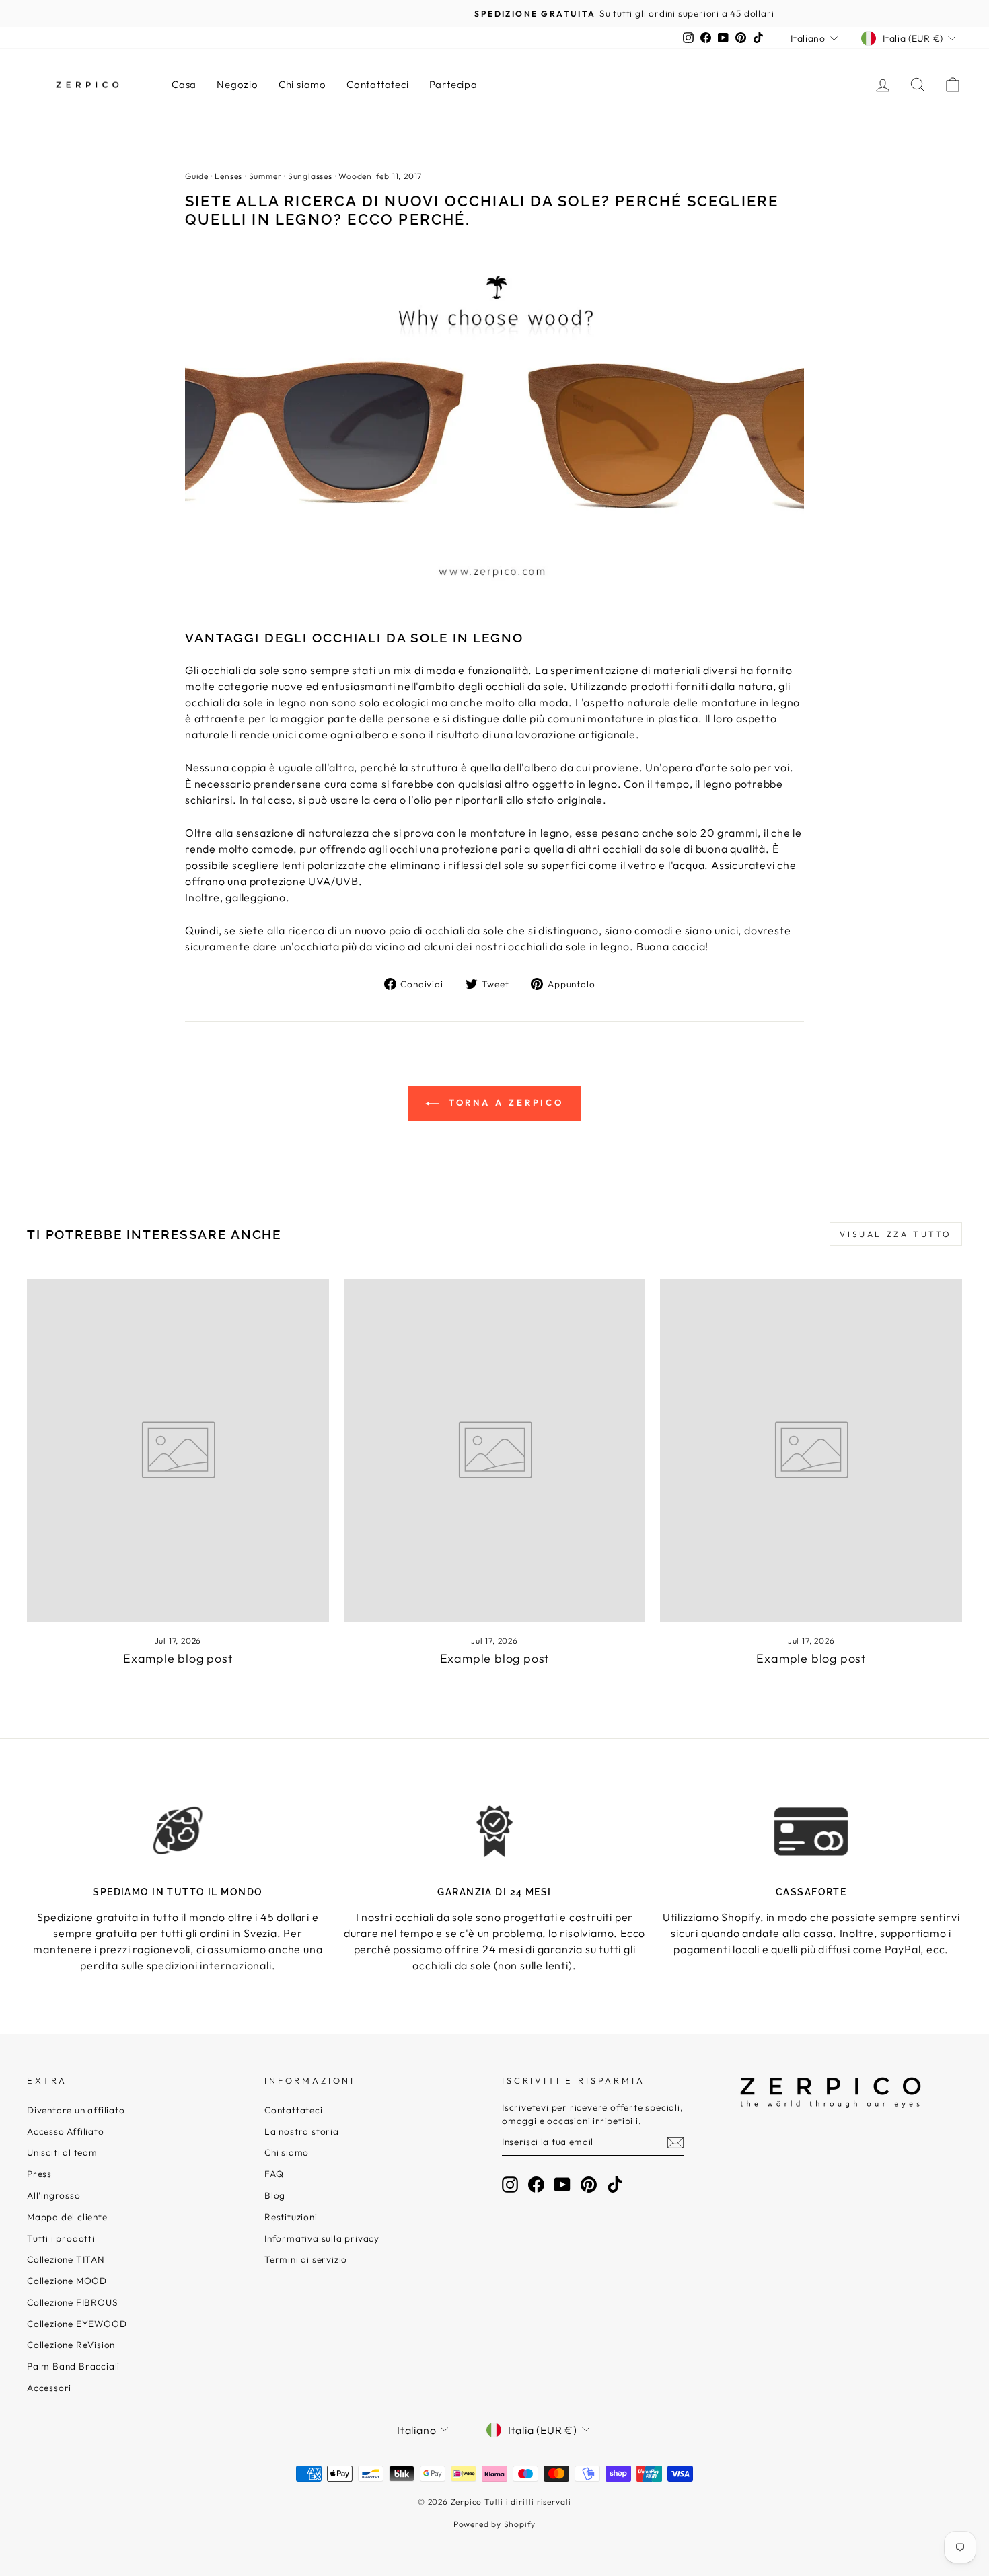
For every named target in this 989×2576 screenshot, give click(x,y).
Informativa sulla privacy (322, 2238)
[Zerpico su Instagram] (510, 2185)
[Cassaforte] (811, 1831)
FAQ (274, 2174)
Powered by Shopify (494, 2524)
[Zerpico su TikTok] (615, 2185)
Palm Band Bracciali (73, 2366)
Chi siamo (302, 84)
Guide (197, 176)
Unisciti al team (62, 2152)
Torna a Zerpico (504, 1102)
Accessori (49, 2388)
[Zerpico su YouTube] (562, 2185)
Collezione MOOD (67, 2281)
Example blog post (178, 1658)
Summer (265, 176)
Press (39, 2174)
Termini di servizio (306, 2259)
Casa (184, 84)
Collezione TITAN (66, 2259)
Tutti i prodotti (61, 2238)
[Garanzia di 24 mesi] (495, 1831)
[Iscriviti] (675, 2142)
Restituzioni (291, 2217)
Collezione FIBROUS (72, 2302)
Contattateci (378, 84)
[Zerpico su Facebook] (536, 2185)
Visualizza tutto (896, 1234)
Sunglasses (310, 176)
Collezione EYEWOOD (77, 2324)
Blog (275, 2195)
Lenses (228, 176)
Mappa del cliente (67, 2217)
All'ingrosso (54, 2195)
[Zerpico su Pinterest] (589, 2185)
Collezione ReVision (71, 2345)
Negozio (237, 84)
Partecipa (453, 84)
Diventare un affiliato (76, 2110)
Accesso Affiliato (66, 2131)
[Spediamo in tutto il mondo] (178, 1831)
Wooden (355, 176)
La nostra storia (302, 2131)
